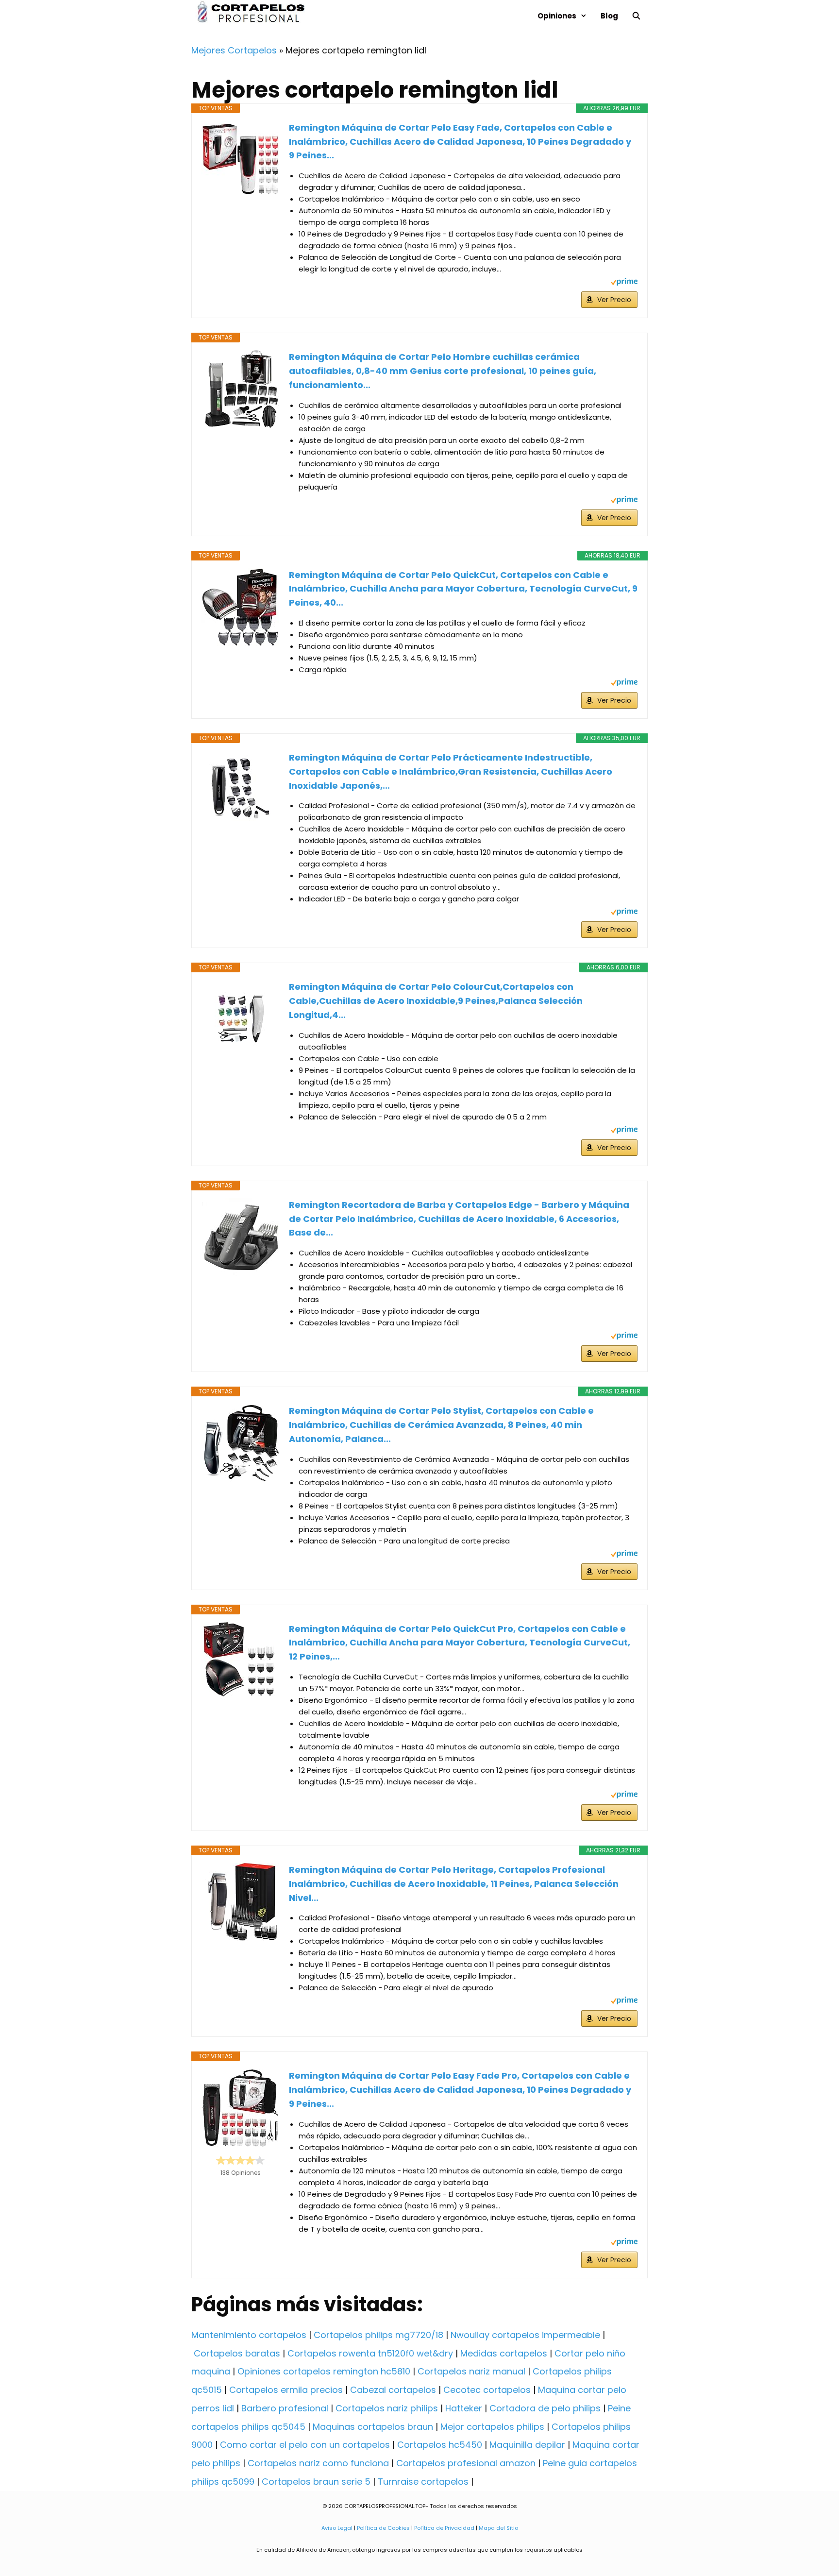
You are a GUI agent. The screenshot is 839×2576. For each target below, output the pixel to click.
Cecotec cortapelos (487, 2390)
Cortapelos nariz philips (387, 2408)
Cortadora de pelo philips (545, 2408)
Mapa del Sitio (498, 2528)
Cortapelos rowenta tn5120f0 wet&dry (370, 2353)
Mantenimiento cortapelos (249, 2335)
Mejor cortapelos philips (492, 2427)
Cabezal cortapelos (393, 2390)
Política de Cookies (383, 2528)
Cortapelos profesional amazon (466, 2463)
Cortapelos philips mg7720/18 (378, 2335)
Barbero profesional (285, 2408)
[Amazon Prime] (624, 283)
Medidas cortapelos (504, 2353)
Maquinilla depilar (527, 2445)
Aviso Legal (337, 2528)
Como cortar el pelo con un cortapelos (305, 2445)
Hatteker (464, 2408)
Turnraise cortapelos (423, 2482)
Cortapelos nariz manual (471, 2371)
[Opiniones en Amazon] (240, 2160)
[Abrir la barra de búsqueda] (636, 16)
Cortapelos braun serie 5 (316, 2482)
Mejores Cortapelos (234, 50)
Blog (609, 16)
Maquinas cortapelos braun (373, 2427)
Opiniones (557, 16)
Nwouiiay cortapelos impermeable (525, 2335)
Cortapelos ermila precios (286, 2390)
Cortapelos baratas (237, 2353)
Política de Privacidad (444, 2528)
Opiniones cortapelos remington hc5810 (324, 2371)
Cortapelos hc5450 (440, 2445)
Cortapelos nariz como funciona (318, 2463)
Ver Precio (614, 300)
